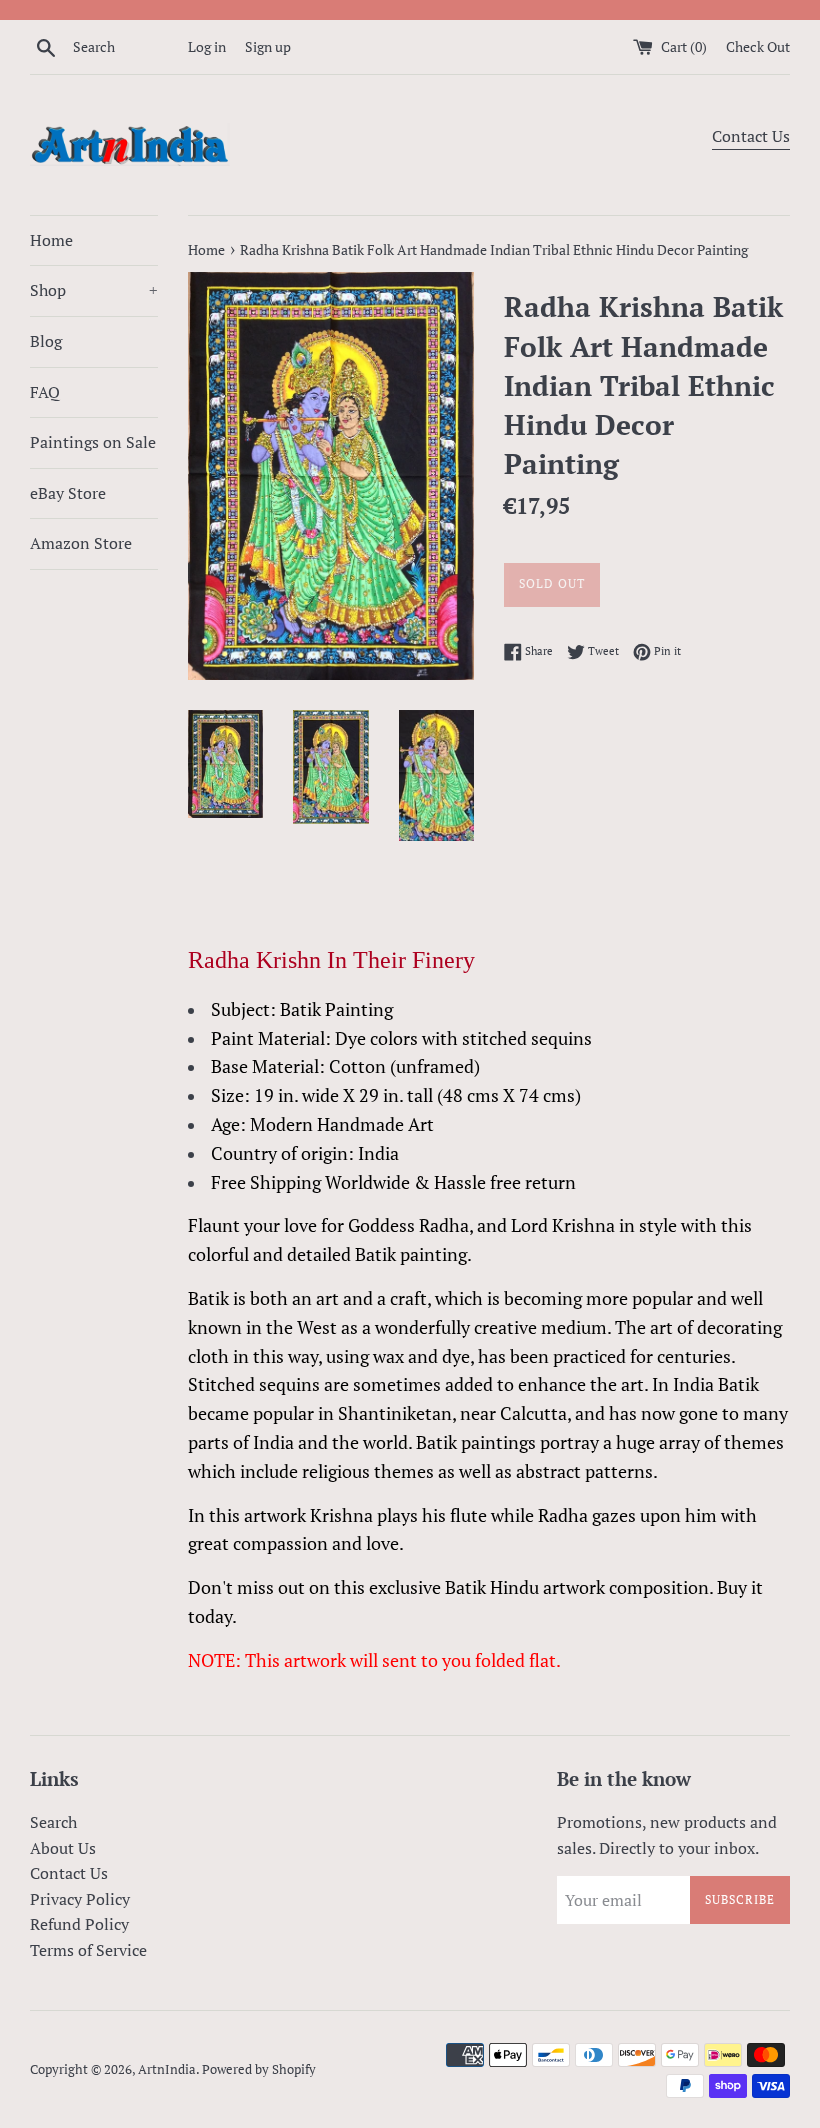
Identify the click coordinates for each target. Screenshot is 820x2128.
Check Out (758, 46)
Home (51, 240)
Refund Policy (79, 1924)
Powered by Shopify (259, 2069)
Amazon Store (81, 543)
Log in (207, 46)
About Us (63, 1848)
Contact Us (751, 136)
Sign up (268, 46)
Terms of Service (88, 1950)
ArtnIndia (167, 2069)
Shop (94, 290)
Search (53, 1822)
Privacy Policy (80, 1899)
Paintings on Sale (93, 442)
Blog (46, 341)
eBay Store (68, 493)
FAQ (45, 392)
